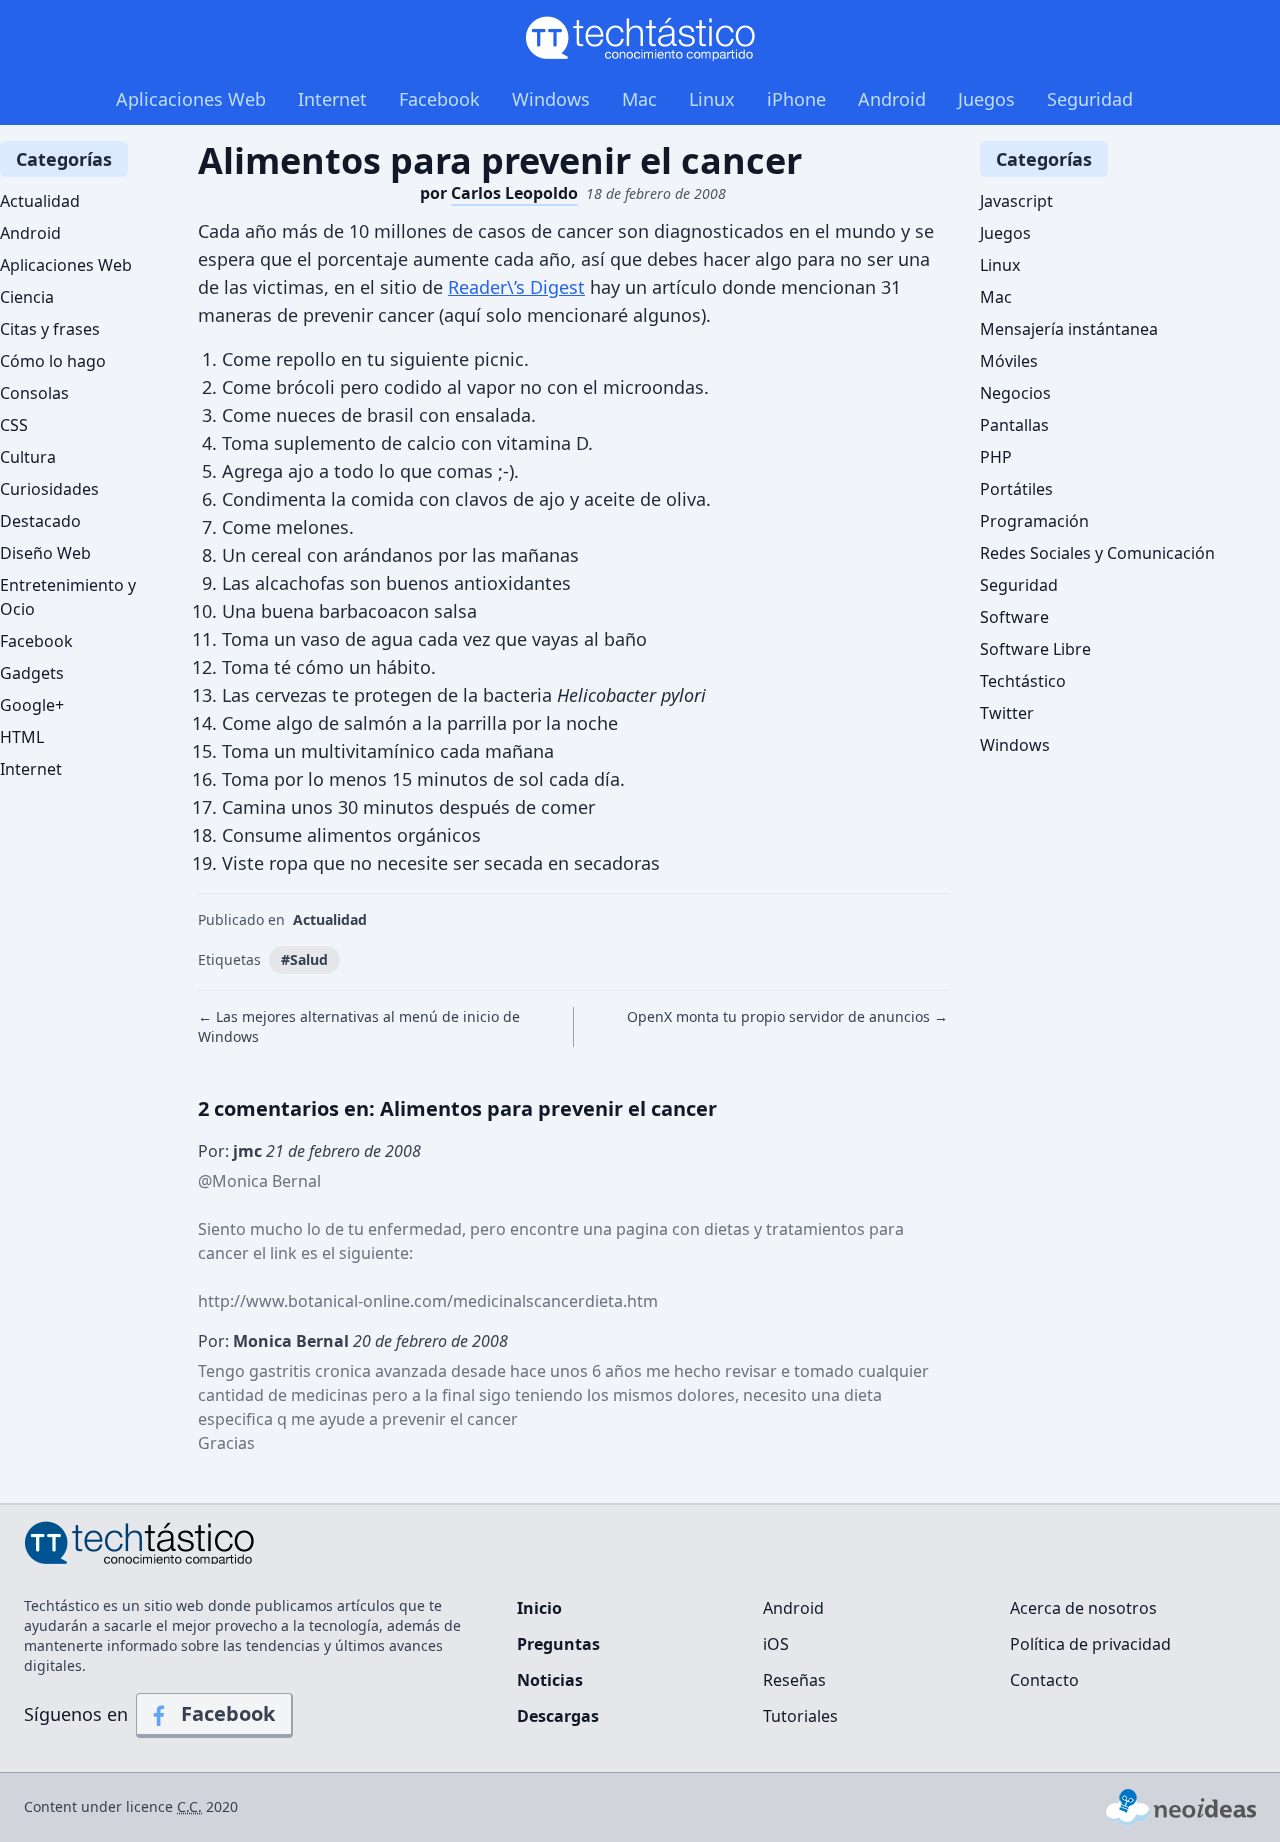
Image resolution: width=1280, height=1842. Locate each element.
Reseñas (794, 1680)
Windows (551, 99)
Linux (712, 99)
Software (1014, 617)
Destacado (40, 521)
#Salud (304, 959)
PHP (996, 457)
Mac (639, 99)
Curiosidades (49, 489)
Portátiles (1016, 489)
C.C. (189, 1806)
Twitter (1007, 713)
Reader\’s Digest (516, 287)
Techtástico (1023, 681)
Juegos (986, 99)
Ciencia (27, 297)
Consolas (34, 393)
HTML (22, 737)
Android (892, 99)
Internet (332, 99)
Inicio (539, 1608)
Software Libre (1035, 649)
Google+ (32, 705)
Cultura (28, 457)
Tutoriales (800, 1716)
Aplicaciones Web (191, 99)
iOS (776, 1644)
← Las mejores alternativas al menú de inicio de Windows (359, 1026)
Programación (1034, 521)
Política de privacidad (1090, 1644)
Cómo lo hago (53, 361)
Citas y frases (50, 329)
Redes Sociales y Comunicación (1097, 553)
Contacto (1044, 1680)
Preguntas (558, 1644)
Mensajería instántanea (1069, 329)
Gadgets (32, 673)
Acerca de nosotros (1083, 1608)
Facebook (439, 99)
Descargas (558, 1716)
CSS (14, 425)
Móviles (1009, 361)
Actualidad (330, 919)
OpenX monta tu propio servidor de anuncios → (787, 1016)
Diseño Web (45, 553)
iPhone (796, 99)
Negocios (1015, 393)
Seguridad (1090, 99)
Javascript (1016, 201)
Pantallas (1014, 425)
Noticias (550, 1680)
